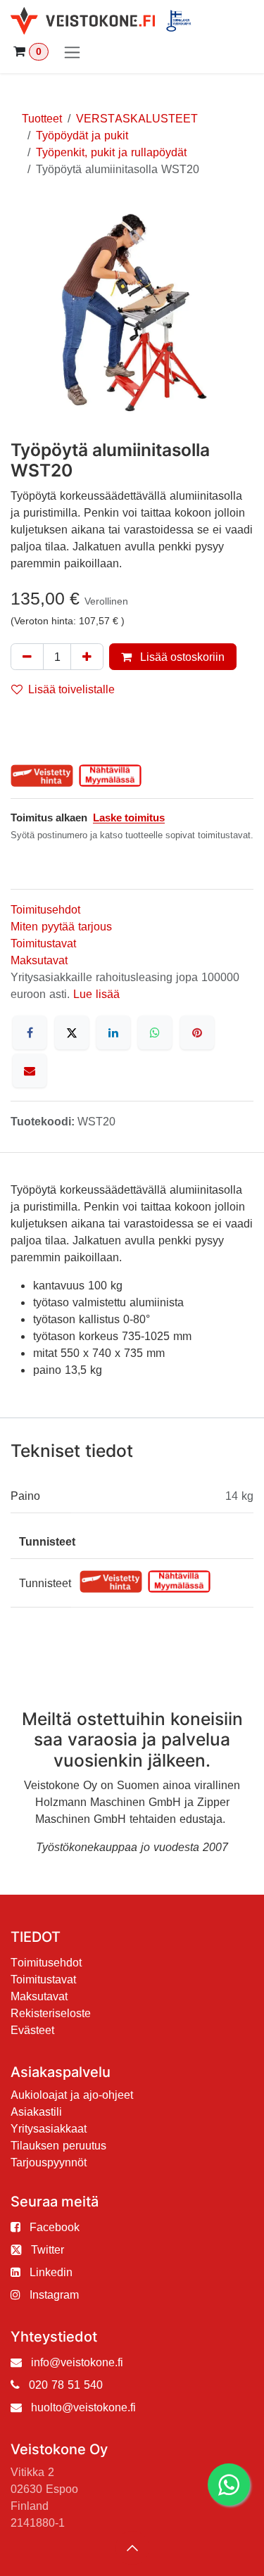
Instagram (54, 2294)
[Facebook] (30, 1033)
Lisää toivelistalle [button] (71, 689)
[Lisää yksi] (87, 657)
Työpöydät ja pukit (82, 135)
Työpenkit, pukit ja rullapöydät (111, 152)
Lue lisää (96, 994)
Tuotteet (42, 118)
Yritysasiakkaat (49, 2128)
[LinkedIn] (113, 1033)
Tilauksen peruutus (58, 2145)
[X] (72, 1033)
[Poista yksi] (27, 657)
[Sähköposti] (30, 1071)
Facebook (55, 2227)
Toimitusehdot (45, 909)
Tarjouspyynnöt (49, 2162)
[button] (132, 2548)
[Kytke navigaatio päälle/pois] (72, 52)
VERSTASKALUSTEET (137, 118)
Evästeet (32, 2030)
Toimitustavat (43, 943)
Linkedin (51, 2272)
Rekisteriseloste (51, 2013)
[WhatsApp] (155, 1033)
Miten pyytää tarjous (61, 926)
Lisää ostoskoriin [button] (181, 657)
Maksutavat (39, 960)
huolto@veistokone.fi (83, 2407)
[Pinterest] (197, 1033)
